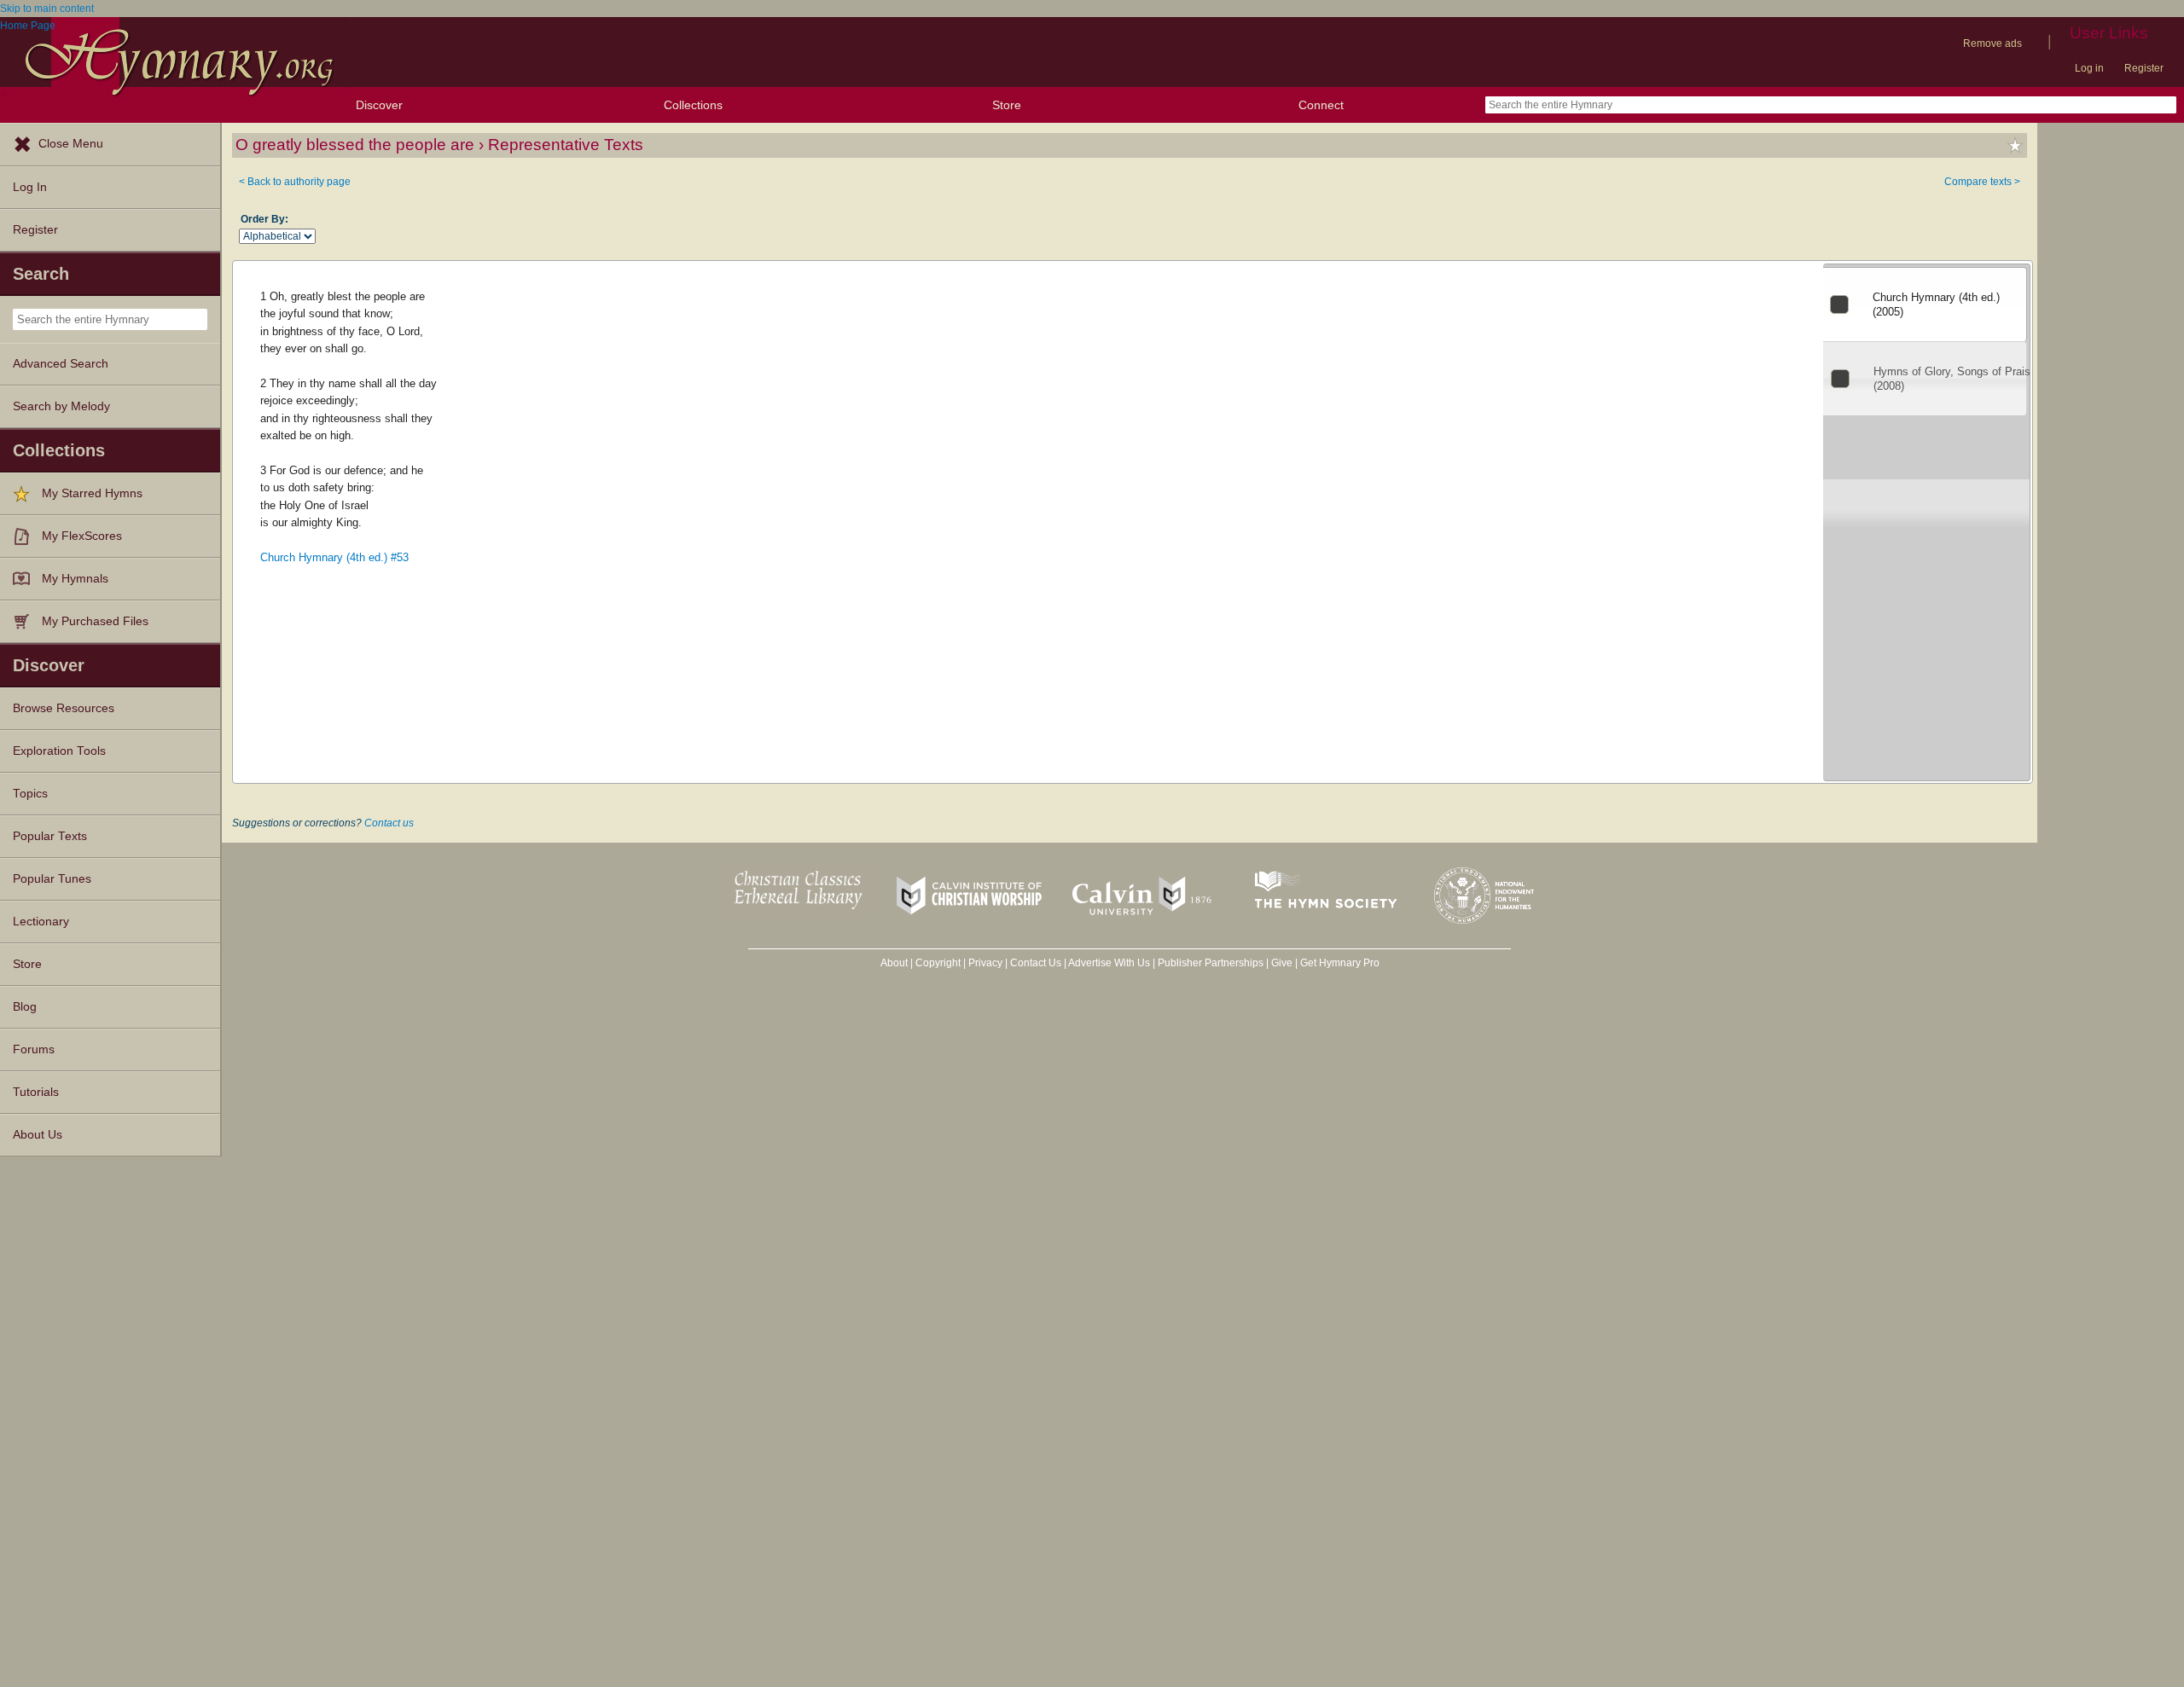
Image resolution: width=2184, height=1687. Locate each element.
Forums (34, 1049)
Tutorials (36, 1092)
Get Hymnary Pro (1340, 963)
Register (2144, 68)
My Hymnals (75, 579)
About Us (38, 1135)
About (894, 963)
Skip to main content (47, 9)
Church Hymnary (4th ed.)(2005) (1936, 304)
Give (1282, 963)
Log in (2089, 68)
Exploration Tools (59, 751)
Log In (30, 187)
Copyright (938, 963)
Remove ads (1992, 43)
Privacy (985, 963)
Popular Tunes (52, 879)
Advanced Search (61, 364)
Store (1007, 105)
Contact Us (1036, 963)
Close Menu (71, 144)
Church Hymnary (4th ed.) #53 (334, 557)
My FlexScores (82, 536)
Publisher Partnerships (1211, 963)
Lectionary (41, 922)
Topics (30, 794)
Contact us (389, 823)
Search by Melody (61, 406)
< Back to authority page (295, 182)
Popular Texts (50, 836)
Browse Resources (64, 708)
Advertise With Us (1109, 963)
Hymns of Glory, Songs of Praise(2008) (1955, 379)
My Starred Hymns (92, 493)
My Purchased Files (95, 621)
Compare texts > (1982, 182)
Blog (25, 1007)
